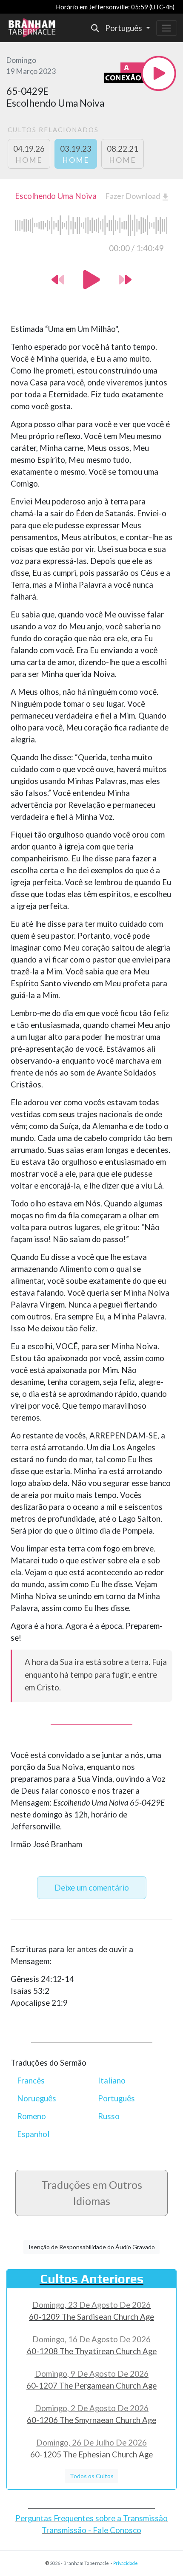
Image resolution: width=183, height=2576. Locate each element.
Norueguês (37, 2098)
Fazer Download (134, 196)
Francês (31, 2081)
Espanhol (33, 2134)
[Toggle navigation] (167, 28)
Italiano (112, 2081)
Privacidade (126, 2563)
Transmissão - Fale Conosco (91, 2530)
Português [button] (124, 28)
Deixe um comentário (92, 1888)
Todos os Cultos (92, 2476)
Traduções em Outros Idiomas (92, 2193)
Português (116, 2098)
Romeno (31, 2116)
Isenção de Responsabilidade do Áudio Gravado (92, 2247)
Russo (109, 2116)
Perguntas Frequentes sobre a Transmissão (91, 2518)
